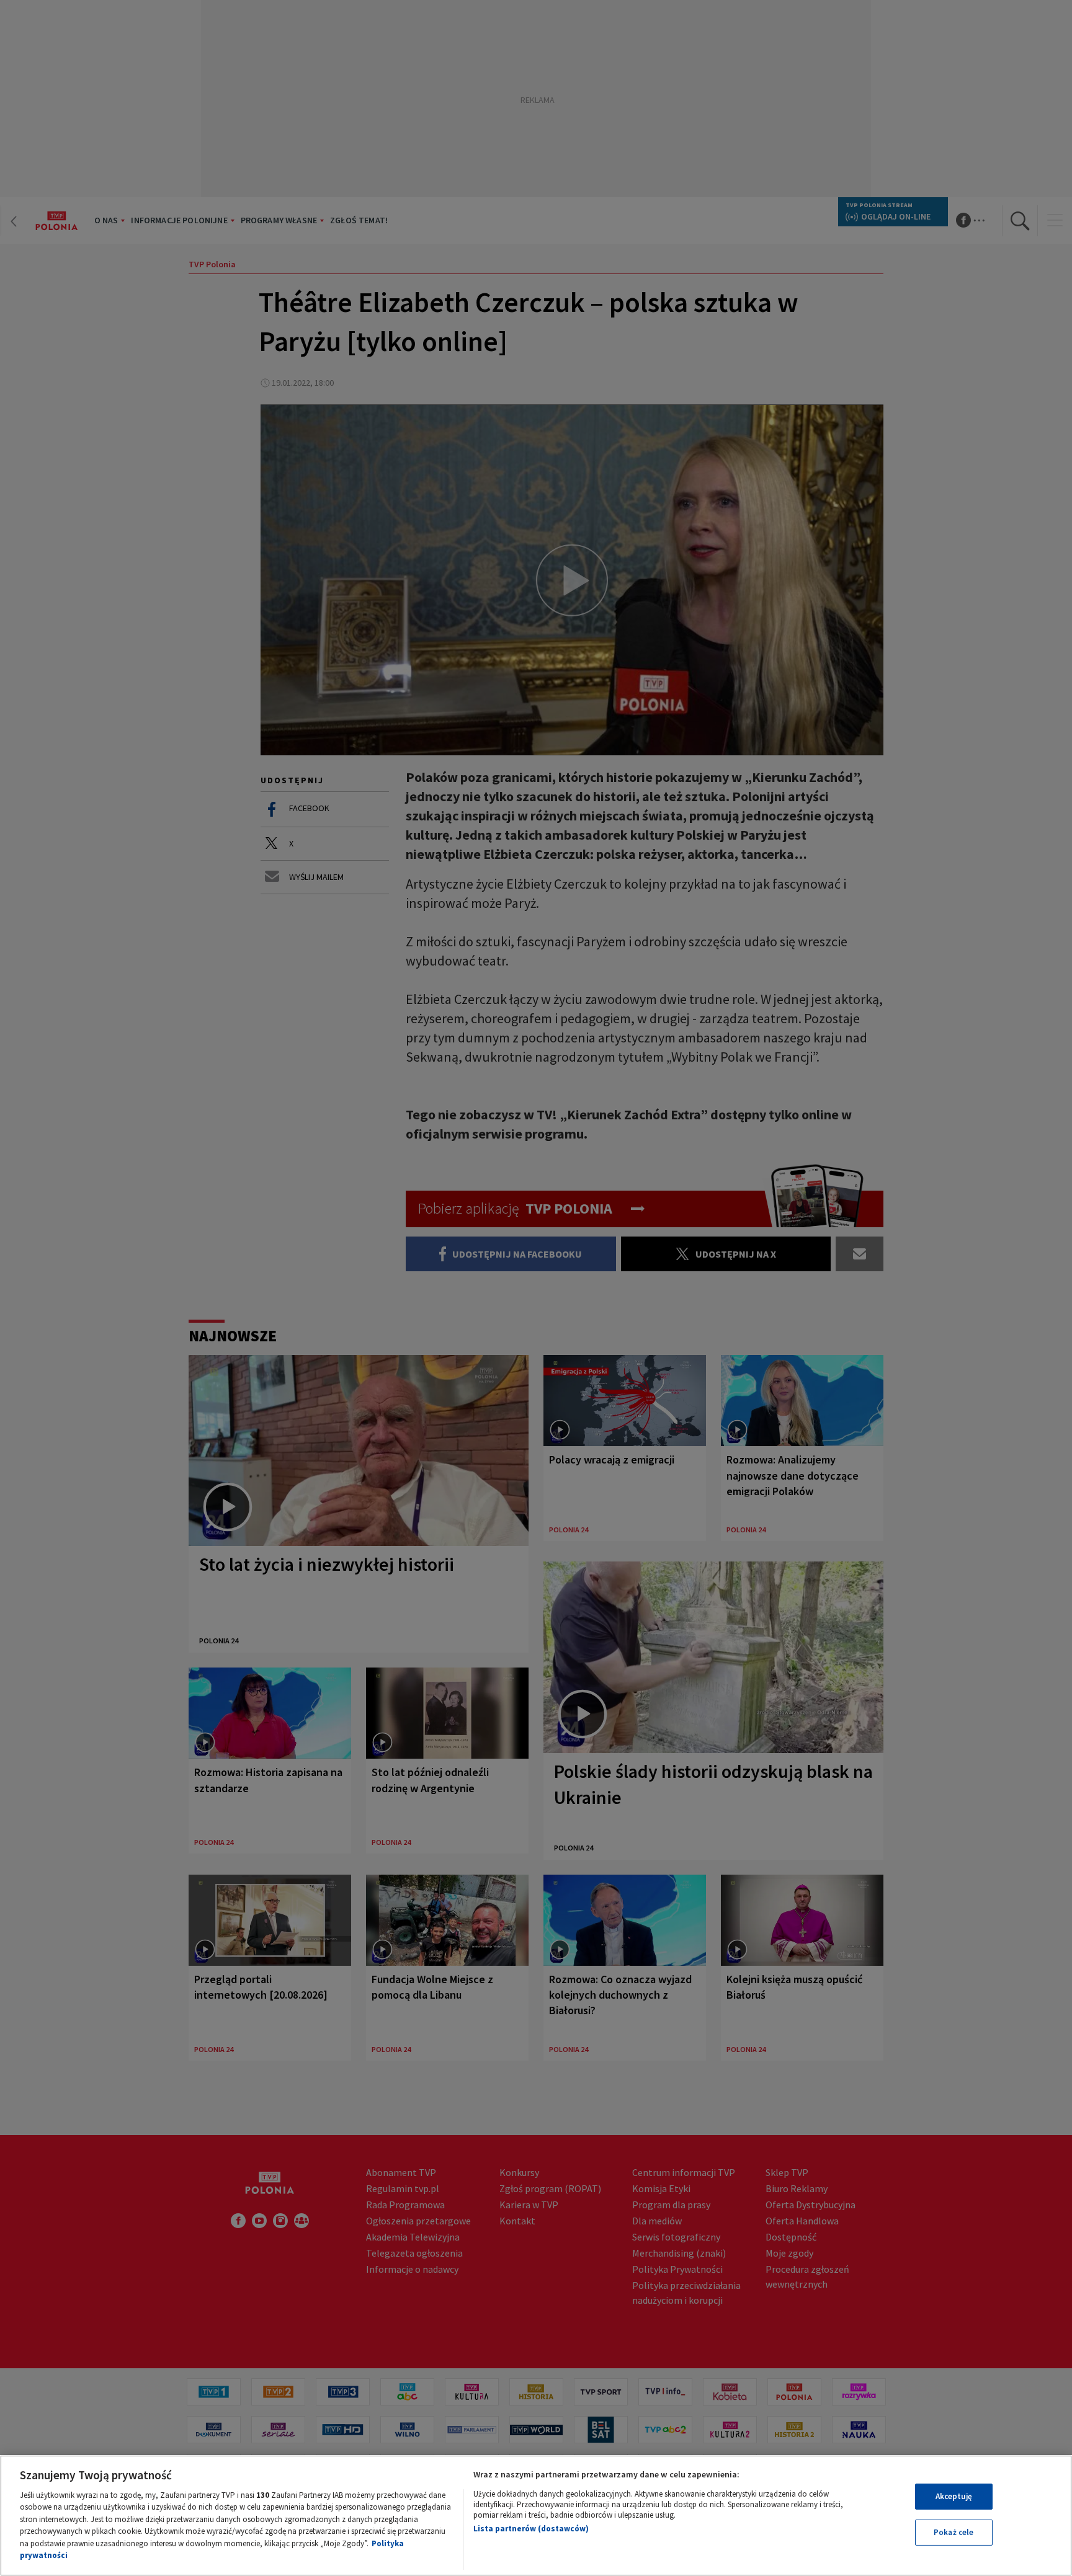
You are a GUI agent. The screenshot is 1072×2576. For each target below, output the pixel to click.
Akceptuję (954, 2496)
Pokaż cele (954, 2532)
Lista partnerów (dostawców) (531, 2529)
